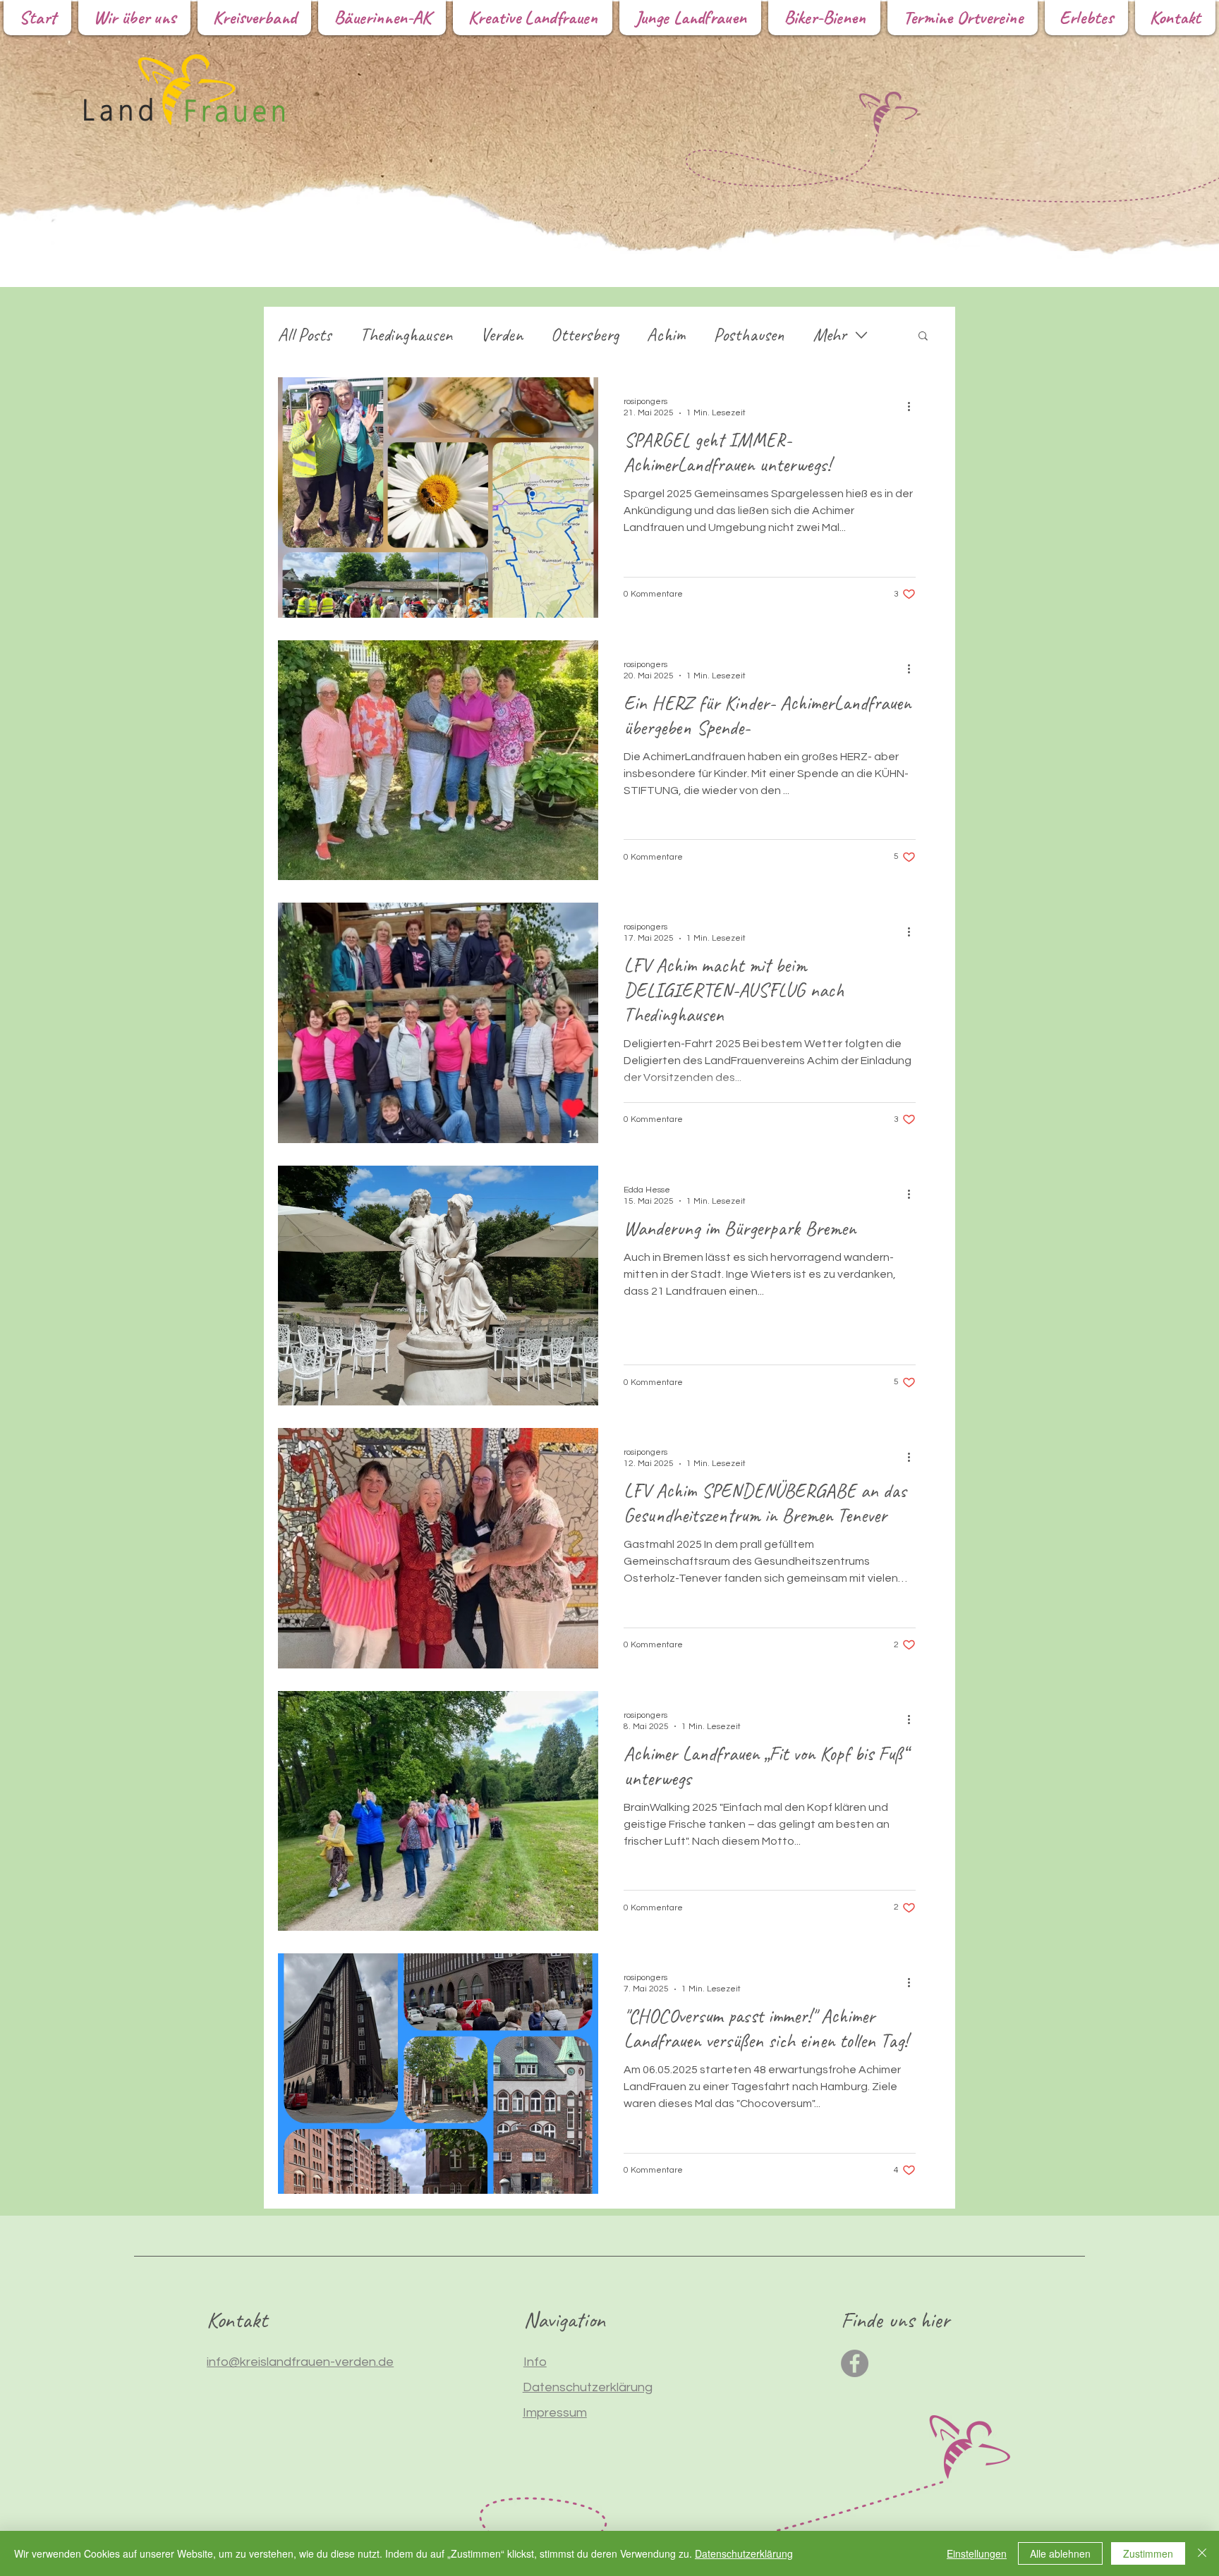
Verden (502, 335)
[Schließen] (1202, 2553)
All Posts (305, 335)
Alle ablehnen (1060, 2553)
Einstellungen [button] (977, 2553)
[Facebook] (855, 2363)
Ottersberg (585, 335)
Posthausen (749, 335)
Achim (666, 335)
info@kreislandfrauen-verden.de (300, 2362)
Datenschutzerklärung (744, 2553)
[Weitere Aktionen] (914, 406)
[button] (923, 337)
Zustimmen (1148, 2553)
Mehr (830, 335)
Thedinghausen (406, 335)
